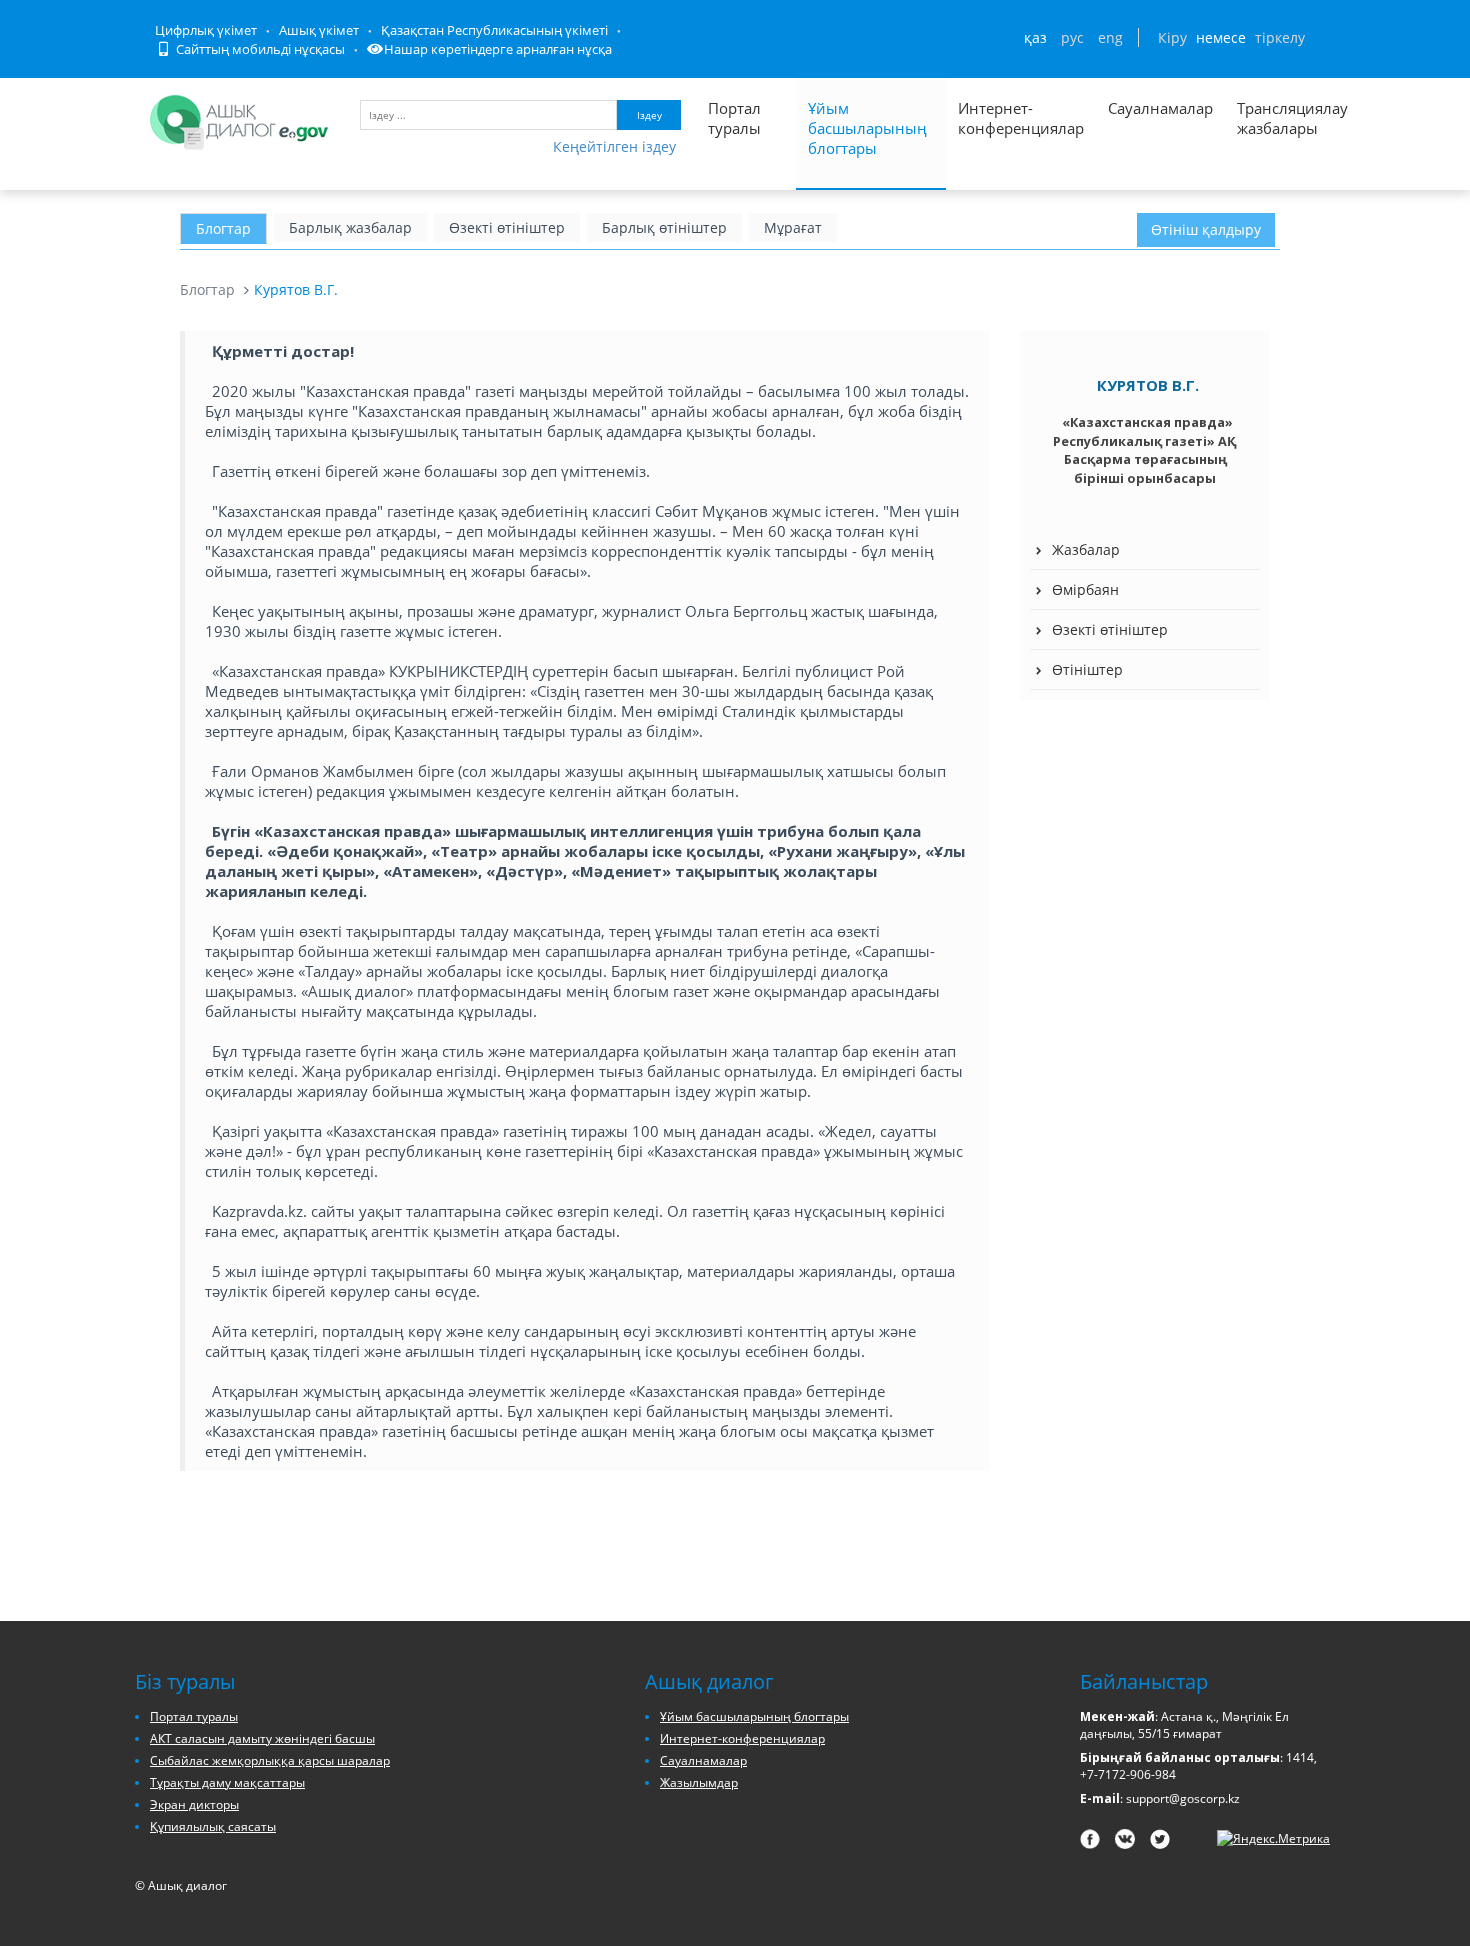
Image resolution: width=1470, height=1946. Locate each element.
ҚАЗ (1035, 37)
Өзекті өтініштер (507, 227)
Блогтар (223, 228)
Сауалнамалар (1160, 108)
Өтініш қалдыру (1206, 229)
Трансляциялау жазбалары (1271, 118)
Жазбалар (1086, 549)
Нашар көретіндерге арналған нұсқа (498, 49)
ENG (1110, 37)
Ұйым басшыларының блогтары (867, 128)
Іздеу (649, 115)
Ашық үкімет (319, 30)
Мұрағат (793, 227)
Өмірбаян (1085, 589)
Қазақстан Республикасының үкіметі (494, 30)
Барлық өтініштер (664, 227)
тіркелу (1280, 37)
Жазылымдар (699, 1782)
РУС (1072, 37)
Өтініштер (1087, 669)
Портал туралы (734, 118)
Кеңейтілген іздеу (614, 146)
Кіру (1172, 37)
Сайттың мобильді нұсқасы (259, 49)
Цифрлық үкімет (206, 30)
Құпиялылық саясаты (213, 1826)
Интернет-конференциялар (1021, 118)
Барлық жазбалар (350, 227)
